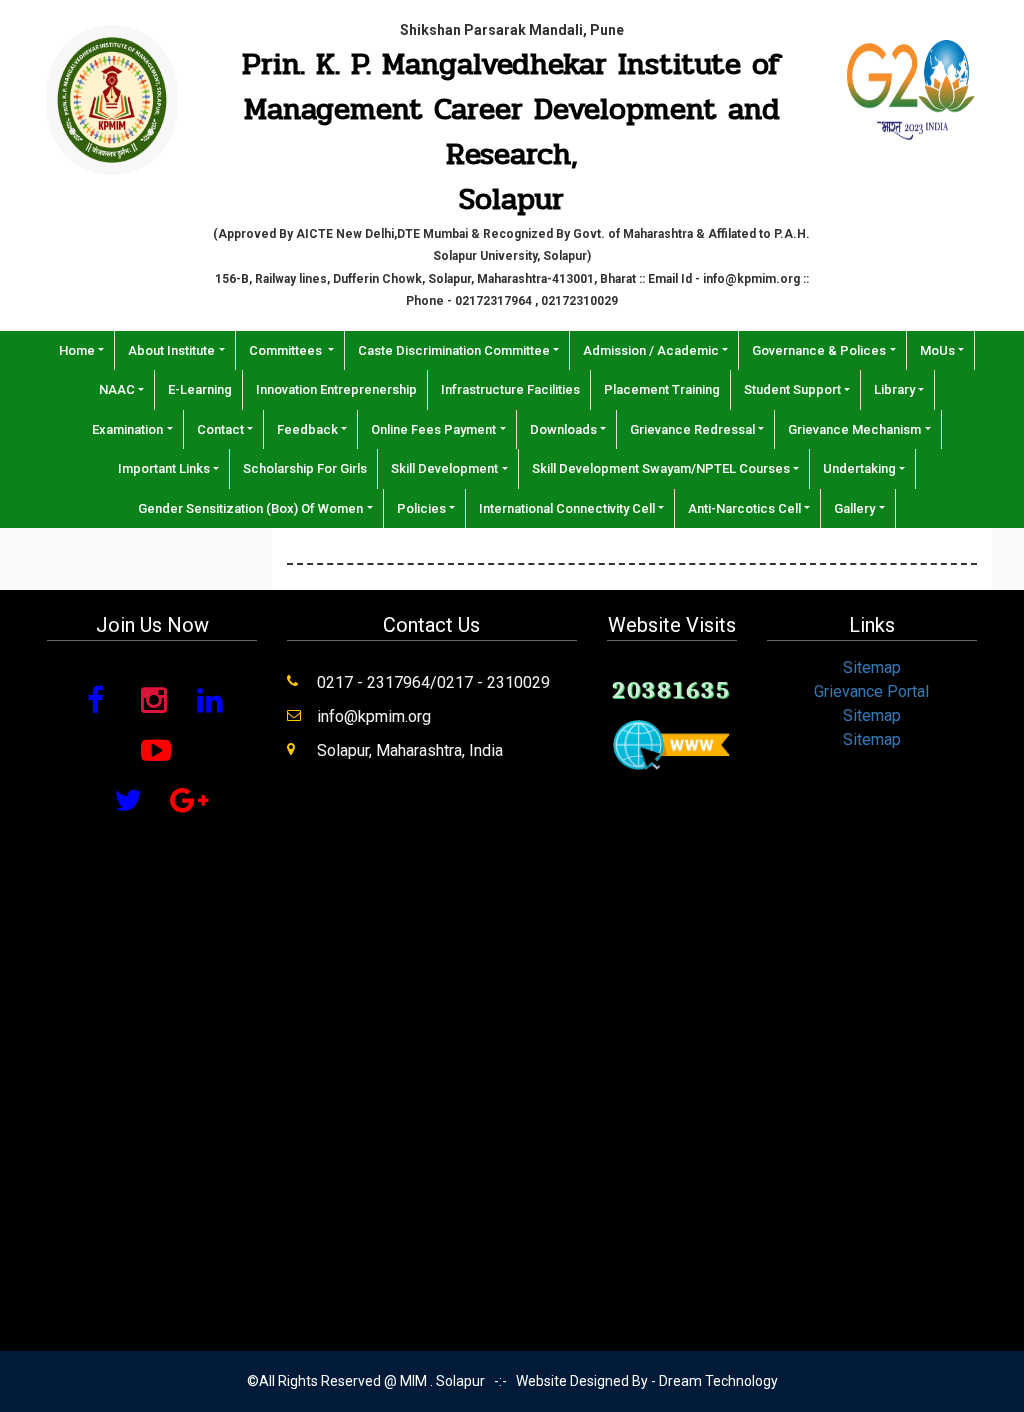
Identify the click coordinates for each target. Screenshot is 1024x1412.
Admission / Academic (651, 350)
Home (77, 350)
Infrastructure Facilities (510, 389)
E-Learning (200, 389)
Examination (127, 429)
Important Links (164, 468)
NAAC (117, 389)
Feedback (307, 429)
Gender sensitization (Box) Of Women (250, 508)
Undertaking (859, 468)
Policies (421, 508)
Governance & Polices (819, 350)
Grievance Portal (871, 691)
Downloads (563, 429)
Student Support (792, 389)
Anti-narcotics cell (744, 508)
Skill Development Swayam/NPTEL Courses (661, 468)
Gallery (854, 508)
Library (894, 389)
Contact (220, 429)
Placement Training (662, 389)
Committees (287, 350)
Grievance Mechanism (854, 429)
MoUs (937, 350)
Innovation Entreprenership (336, 389)
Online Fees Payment (433, 429)
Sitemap (872, 667)
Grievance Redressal (692, 429)
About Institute (171, 350)
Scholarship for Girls (305, 468)
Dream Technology (718, 1381)
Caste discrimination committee (454, 350)
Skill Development (444, 468)
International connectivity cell (567, 508)
